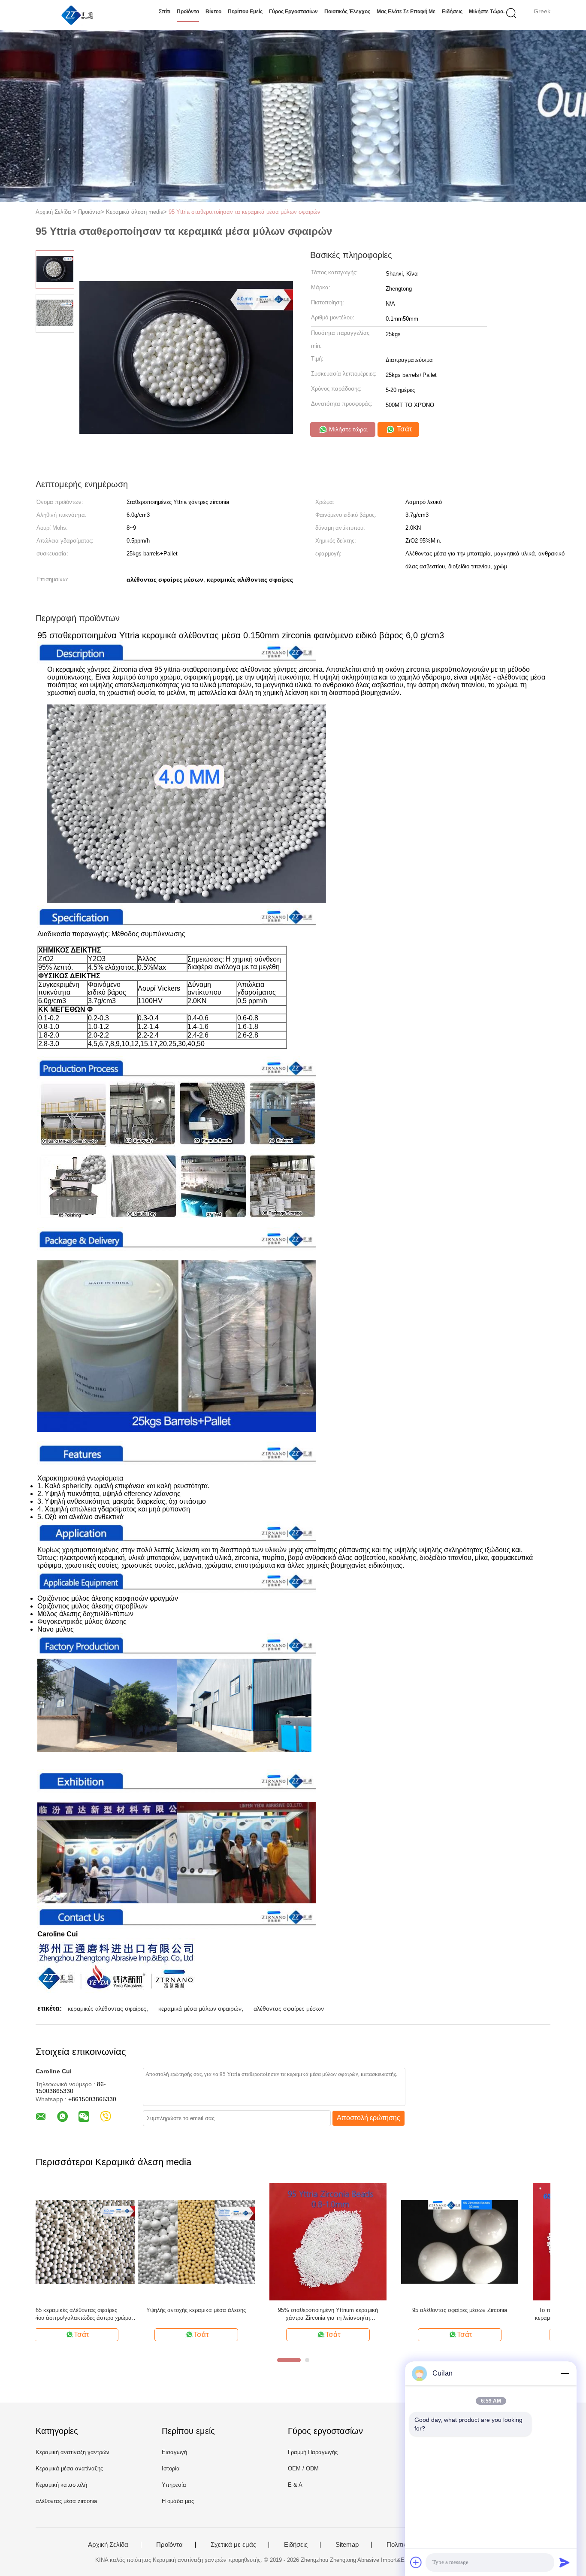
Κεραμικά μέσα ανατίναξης (69, 2468)
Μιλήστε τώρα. (487, 12)
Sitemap (347, 2545)
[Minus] (565, 2373)
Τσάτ (403, 429)
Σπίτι (165, 12)
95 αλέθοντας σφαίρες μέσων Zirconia (358, 2310)
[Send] (565, 2562)
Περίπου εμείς (245, 12)
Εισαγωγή (174, 2452)
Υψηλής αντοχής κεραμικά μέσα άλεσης (94, 2310)
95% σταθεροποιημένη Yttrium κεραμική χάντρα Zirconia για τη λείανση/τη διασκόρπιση (226, 2314)
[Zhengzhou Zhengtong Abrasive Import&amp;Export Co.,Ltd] (77, 15)
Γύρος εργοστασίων (293, 12)
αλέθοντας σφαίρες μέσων (289, 2009)
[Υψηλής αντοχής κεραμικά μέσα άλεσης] (94, 2241)
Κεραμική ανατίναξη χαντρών (72, 2452)
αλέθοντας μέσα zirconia (66, 2501)
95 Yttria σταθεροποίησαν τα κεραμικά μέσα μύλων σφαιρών (245, 212)
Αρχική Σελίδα (108, 2545)
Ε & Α (295, 2485)
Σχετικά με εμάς (233, 2545)
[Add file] (416, 2562)
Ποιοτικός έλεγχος (347, 12)
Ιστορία (171, 2468)
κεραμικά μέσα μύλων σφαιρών (200, 2009)
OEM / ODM (303, 2468)
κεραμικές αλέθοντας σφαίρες (107, 2009)
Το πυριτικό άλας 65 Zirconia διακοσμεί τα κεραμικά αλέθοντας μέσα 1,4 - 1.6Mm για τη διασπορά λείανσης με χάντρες (489, 2314)
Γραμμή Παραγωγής (313, 2452)
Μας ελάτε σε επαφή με (406, 12)
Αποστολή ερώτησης (369, 2118)
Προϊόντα (188, 12)
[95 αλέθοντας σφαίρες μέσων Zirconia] (358, 2241)
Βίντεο (213, 12)
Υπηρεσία (174, 2485)
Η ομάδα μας (178, 2501)
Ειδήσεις (452, 12)
